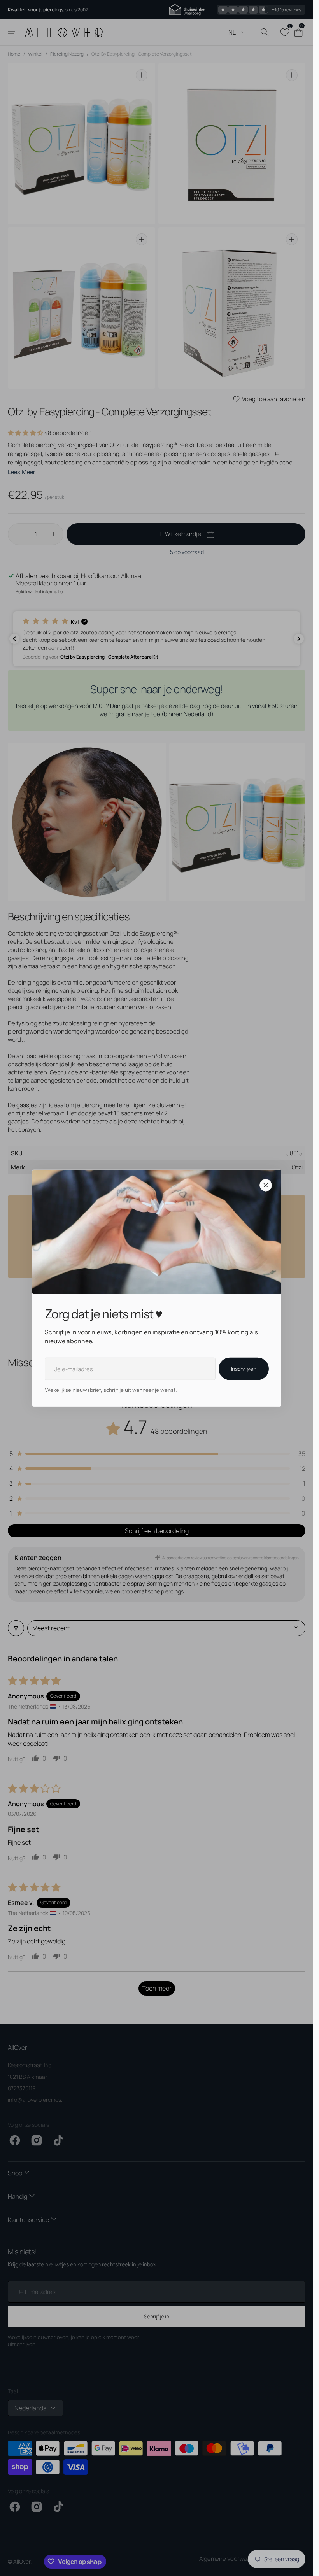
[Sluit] (266, 1185)
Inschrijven (244, 1369)
